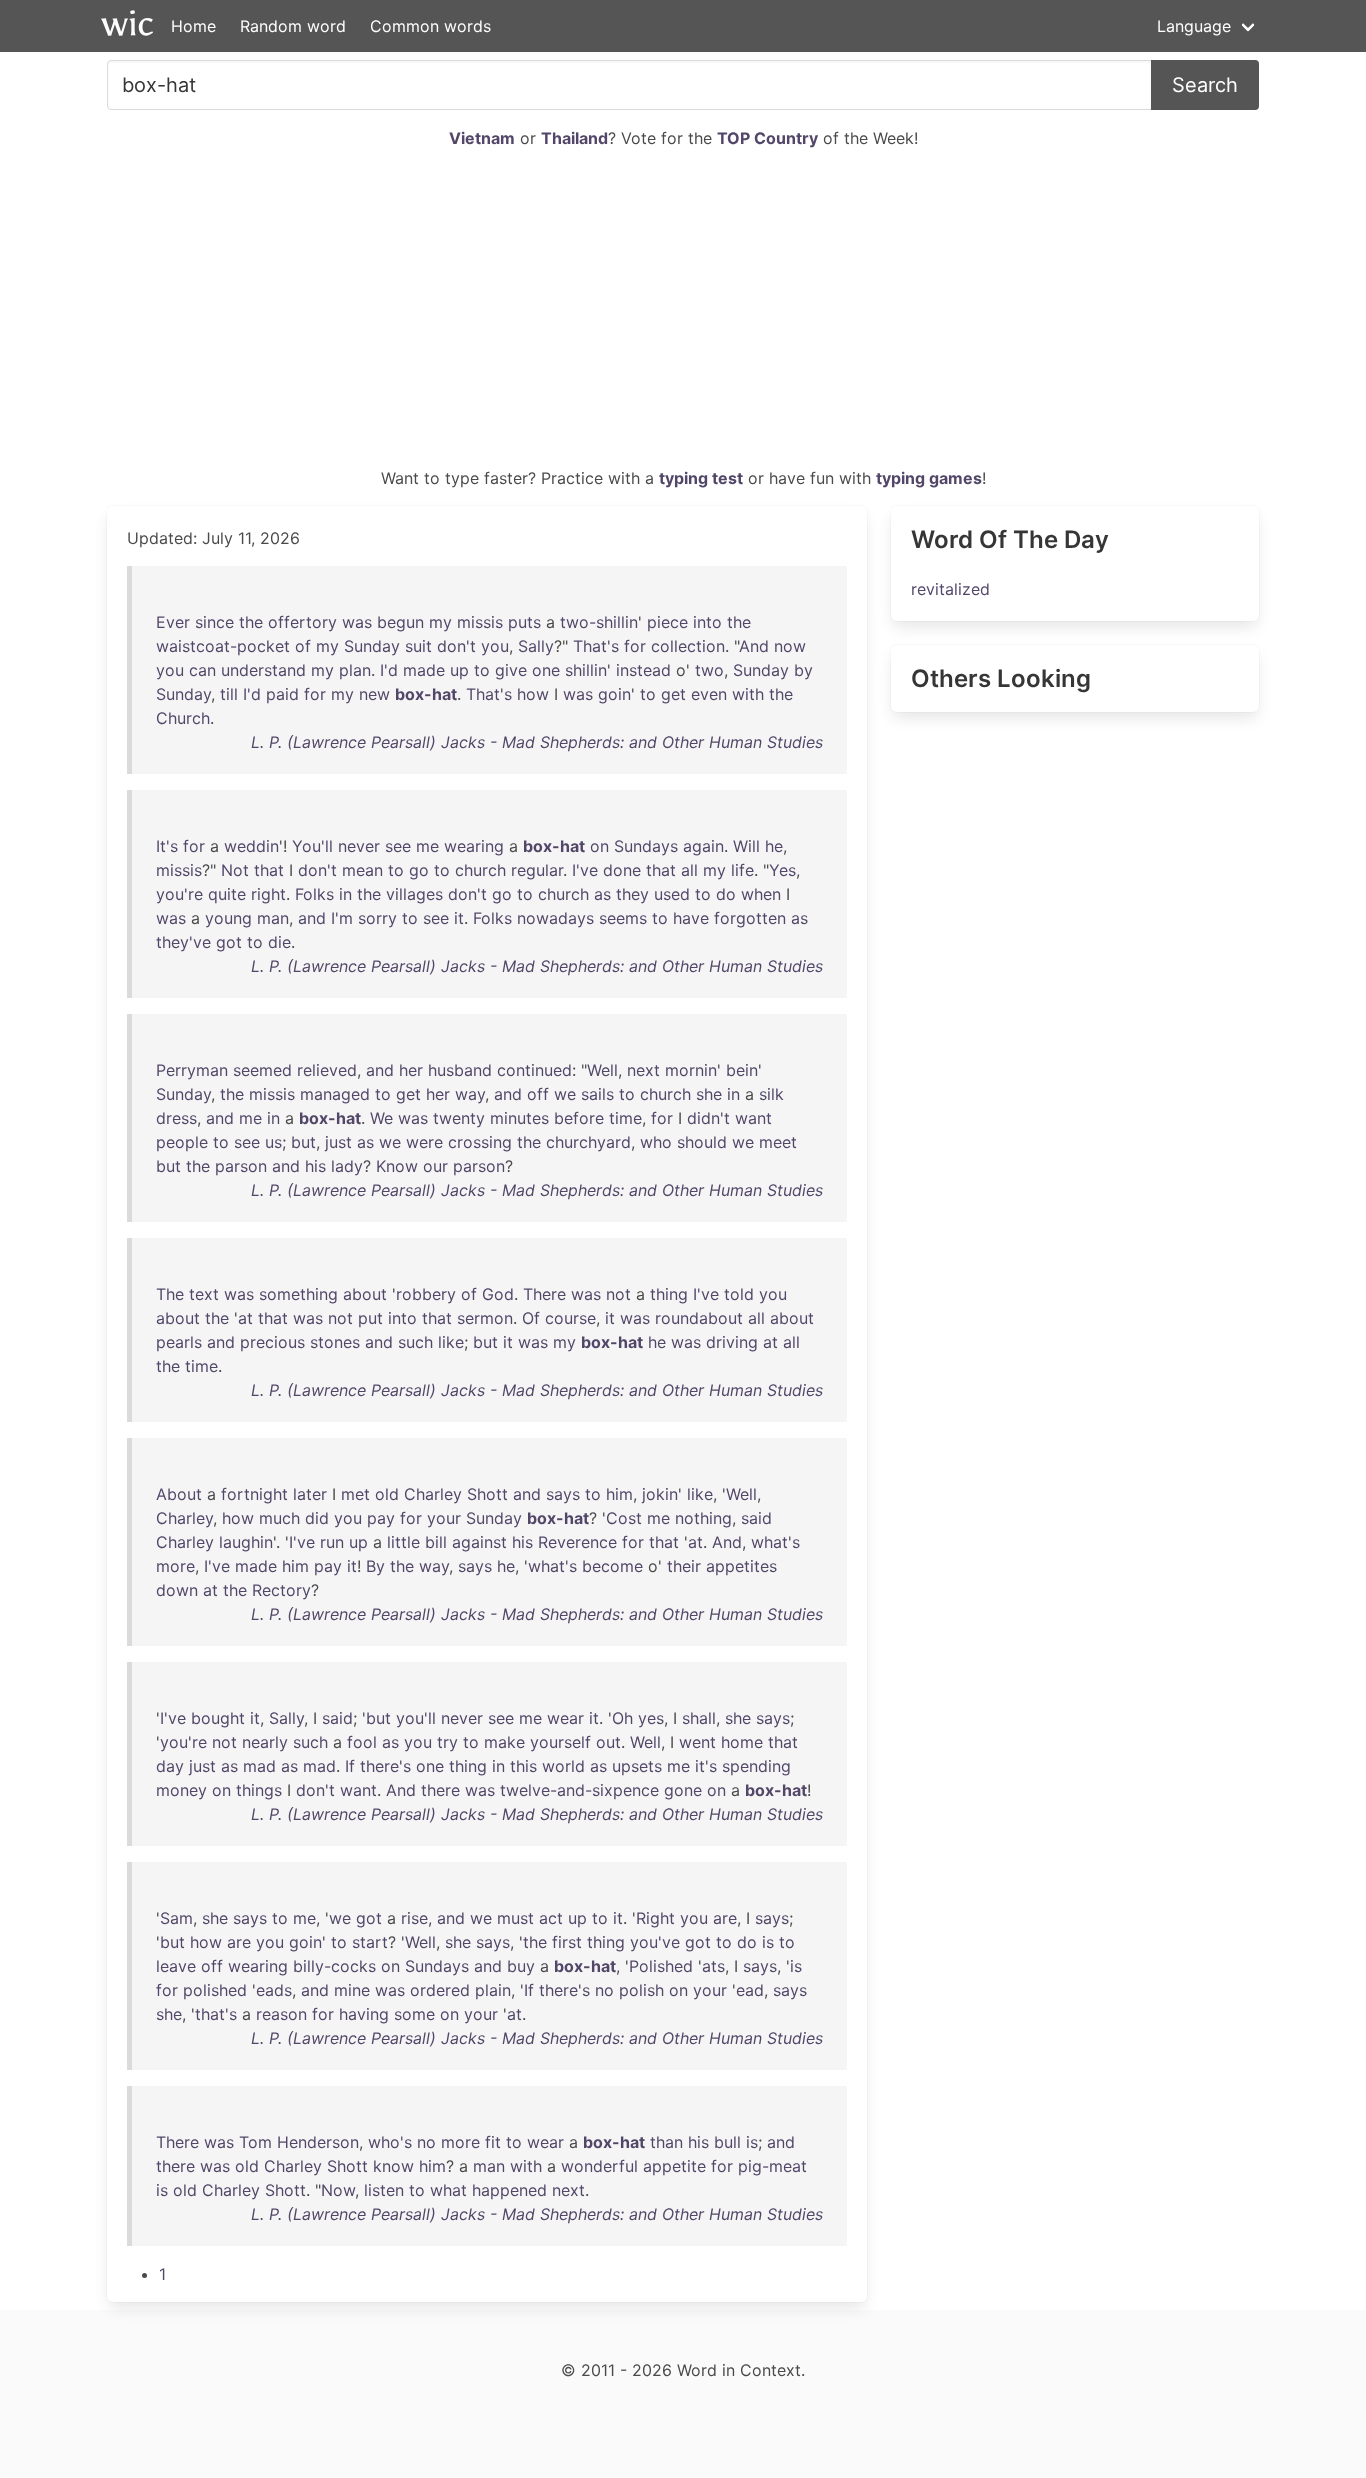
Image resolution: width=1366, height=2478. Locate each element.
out (608, 1742)
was (357, 622)
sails (597, 1094)
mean (362, 870)
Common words (430, 26)
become (612, 1566)
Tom (255, 2142)
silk (771, 1094)
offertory (302, 622)
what (448, 2190)
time (625, 1118)
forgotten (750, 918)
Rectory (281, 1590)
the (251, 622)
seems (623, 918)
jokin (660, 1494)
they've (183, 942)
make (504, 1742)
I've (585, 870)
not (618, 1294)
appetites (741, 1566)
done (622, 870)
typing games (929, 478)
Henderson (318, 2142)
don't (456, 646)
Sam (176, 1918)
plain (493, 1990)
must (515, 1918)
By (375, 1566)
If (350, 1766)
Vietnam (482, 138)
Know (397, 1166)
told (739, 1294)
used (672, 894)
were (424, 1142)
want (753, 1118)
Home (193, 26)
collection (688, 646)
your (444, 1518)
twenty (459, 1118)
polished (215, 1990)
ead (750, 1990)
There (544, 1294)
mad (259, 1766)
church (480, 870)
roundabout (699, 1318)
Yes (782, 870)
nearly (265, 1742)
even (709, 694)
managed (335, 1094)
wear (565, 1718)
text (204, 1294)
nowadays (555, 918)
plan (355, 670)
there (440, 1790)
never (359, 846)
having (364, 2014)
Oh (622, 1718)
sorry (377, 918)
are (725, 1918)
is (768, 1942)
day (170, 1766)
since (214, 622)
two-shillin (599, 622)
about (365, 1294)
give (511, 670)
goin (614, 694)
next (643, 1070)
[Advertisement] (683, 316)
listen (384, 2190)
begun (400, 622)
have (691, 918)
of (303, 646)
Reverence (577, 1542)
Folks (314, 894)
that (269, 870)
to (482, 670)
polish (641, 1990)
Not (235, 870)
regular (537, 870)
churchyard (588, 1142)
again (703, 846)
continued (534, 1070)
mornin (691, 1070)
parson (241, 1166)
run (332, 1542)
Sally (536, 646)
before (579, 1118)
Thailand (574, 138)
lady (347, 1166)
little (403, 1542)
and (312, 918)
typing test (701, 478)
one (546, 670)
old (387, 1494)
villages (414, 894)
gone (683, 1790)
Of (531, 1318)
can (202, 670)
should (702, 1142)
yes (651, 1718)
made (424, 670)
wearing (474, 846)
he (774, 846)
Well (602, 1070)
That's (596, 646)
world (563, 1766)
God (498, 1294)
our (435, 1166)
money (181, 1790)
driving (732, 1342)
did (317, 1518)
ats (713, 1966)
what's (775, 1542)
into (707, 622)
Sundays (646, 846)
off (538, 1094)
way (470, 1094)
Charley (433, 1494)
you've (655, 1942)
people (182, 1142)
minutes (519, 1118)
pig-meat (772, 2166)
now (790, 646)
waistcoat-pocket (223, 646)
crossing (480, 1142)
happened (509, 2190)
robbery (426, 1294)
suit (418, 646)
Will (746, 846)
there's (385, 1766)
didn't (708, 1118)
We (381, 1118)
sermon (485, 1318)
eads (274, 1990)
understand (263, 670)
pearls (179, 1342)
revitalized (950, 589)
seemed (262, 1070)
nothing (703, 1518)
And (754, 646)
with (748, 694)
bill (436, 1542)
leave (176, 1966)
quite (227, 894)
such (415, 1342)
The (170, 1294)
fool (362, 1742)
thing (669, 1294)
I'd (389, 670)
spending (756, 1766)
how (533, 694)
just (338, 1142)
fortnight (254, 1494)
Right (655, 1918)
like (451, 1342)
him (619, 1494)
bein (742, 1070)
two (709, 670)
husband (460, 1070)
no (604, 1990)
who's (390, 2142)
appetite (674, 2166)
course (570, 1318)
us (273, 1142)
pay (381, 1518)
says (563, 1494)
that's (216, 2014)
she (709, 1094)
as (602, 894)
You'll (312, 846)
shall (699, 1718)
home (742, 1742)
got (229, 942)
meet (778, 1142)
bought (218, 1718)
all (689, 870)
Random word (293, 26)
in (345, 894)
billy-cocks (334, 1966)
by (803, 670)
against (479, 1542)
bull (727, 2142)
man (273, 918)
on (599, 846)
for (635, 646)
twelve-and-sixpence (579, 1790)
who (656, 1142)
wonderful (599, 2166)
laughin (246, 1542)
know (393, 2166)
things (259, 1790)
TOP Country (767, 138)
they (632, 894)
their (684, 1566)
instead (643, 670)
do (726, 894)
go (419, 870)
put (370, 1318)
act (551, 1918)
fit (493, 2142)
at (245, 1318)
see (398, 846)
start (370, 1942)
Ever (173, 622)
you (495, 646)
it (459, 918)
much (279, 1518)
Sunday (372, 646)
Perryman (192, 1070)
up (459, 670)
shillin (586, 670)
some (414, 2014)
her (411, 1070)
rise (414, 1918)
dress (176, 1118)
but (303, 1142)
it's (706, 1766)
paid (282, 694)
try (447, 1742)
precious (272, 1342)
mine (352, 1990)
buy (521, 1966)
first (567, 1942)
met (355, 1494)
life (742, 870)
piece (667, 622)
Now (338, 2190)
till (229, 694)
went (697, 1742)
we (565, 1094)
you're (179, 894)
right (268, 894)
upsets (637, 1766)
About (179, 1494)
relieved (327, 1070)
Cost (624, 1518)
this (523, 1766)
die (279, 942)
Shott (487, 1494)
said (756, 1518)
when (761, 894)
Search (1205, 85)
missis (480, 622)
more (175, 1566)
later (310, 1494)
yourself (560, 1742)
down (177, 1590)
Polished (661, 1966)
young (228, 918)
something (298, 1294)
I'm (342, 918)
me (427, 846)
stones (335, 1342)
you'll (416, 1718)
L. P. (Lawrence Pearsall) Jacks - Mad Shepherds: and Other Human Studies (537, 742)
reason (281, 2014)
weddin (251, 846)
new (374, 694)
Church (183, 718)
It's (167, 846)
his (315, 1166)
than (666, 2142)
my (440, 622)
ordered (440, 1990)
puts (524, 622)
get (673, 694)
